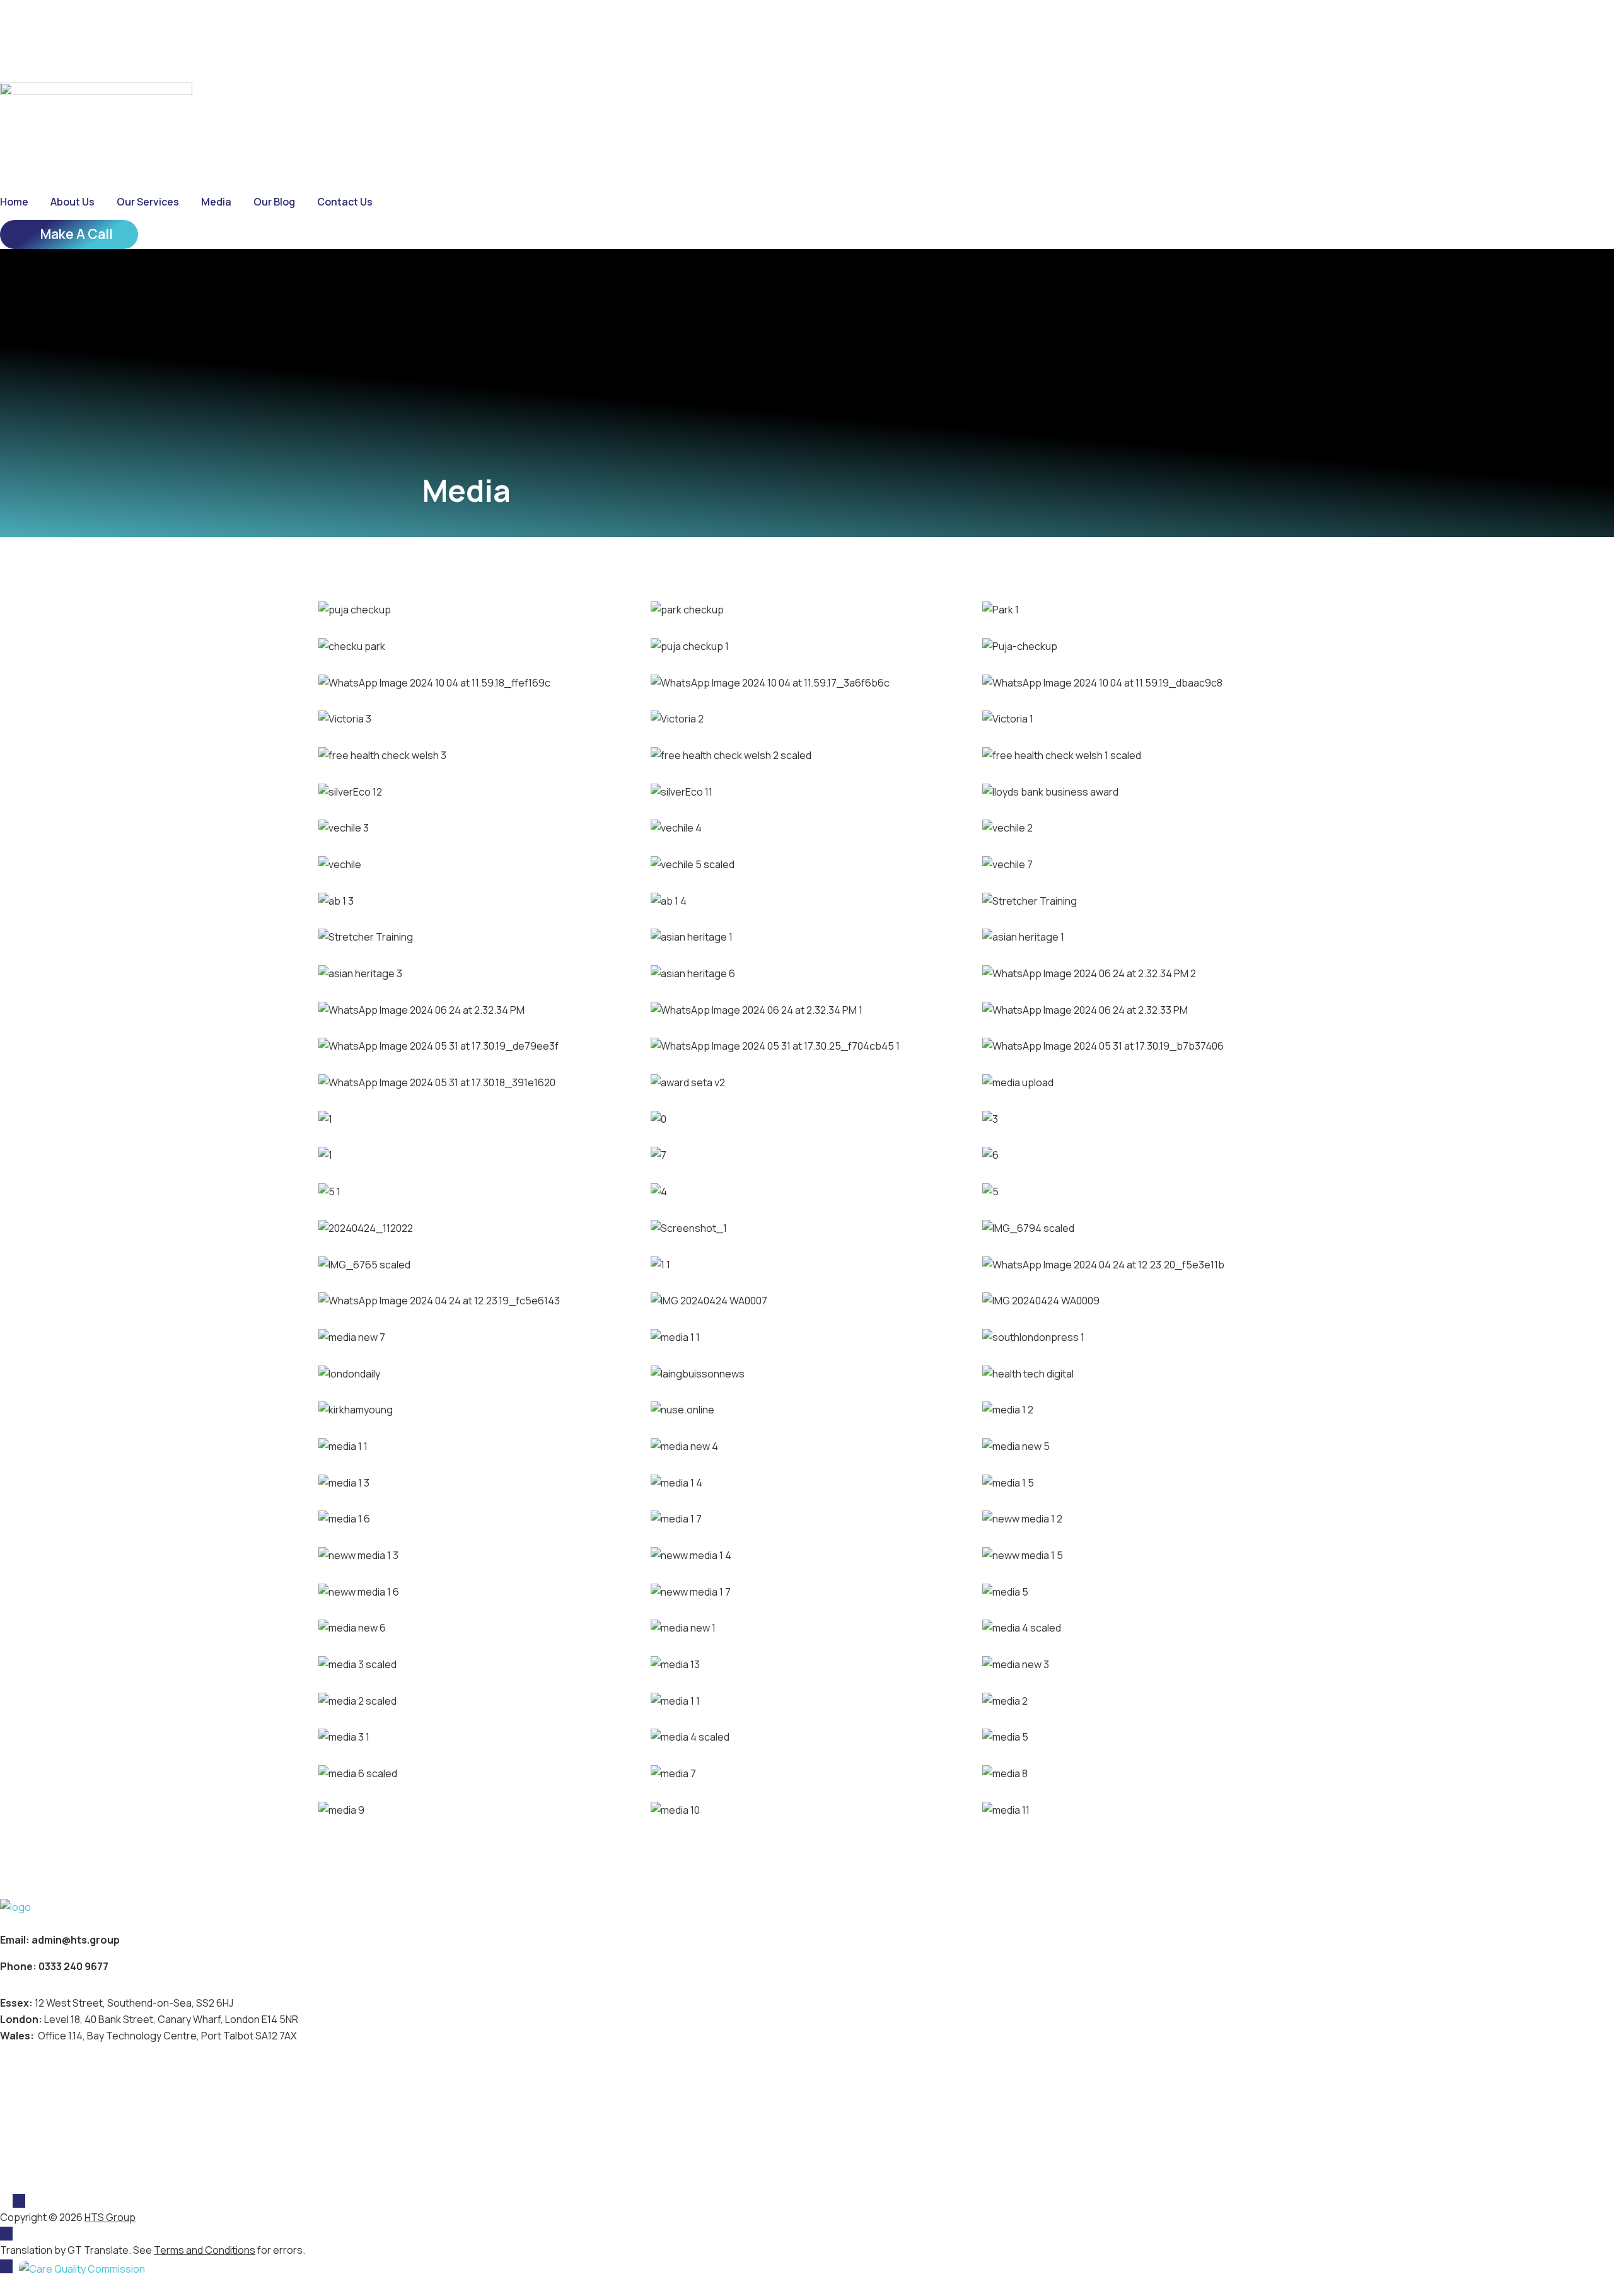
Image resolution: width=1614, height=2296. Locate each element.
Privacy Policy (38, 2113)
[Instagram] (80, 24)
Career (31, 58)
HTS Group (110, 2217)
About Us (73, 202)
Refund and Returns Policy (73, 2157)
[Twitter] (30, 24)
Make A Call (77, 234)
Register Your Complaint (67, 2179)
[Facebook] (5, 24)
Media (216, 202)
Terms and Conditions (61, 2135)
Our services (148, 202)
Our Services (35, 2090)
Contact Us (345, 202)
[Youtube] (105, 24)
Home (14, 202)
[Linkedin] (55, 24)
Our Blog (274, 202)
